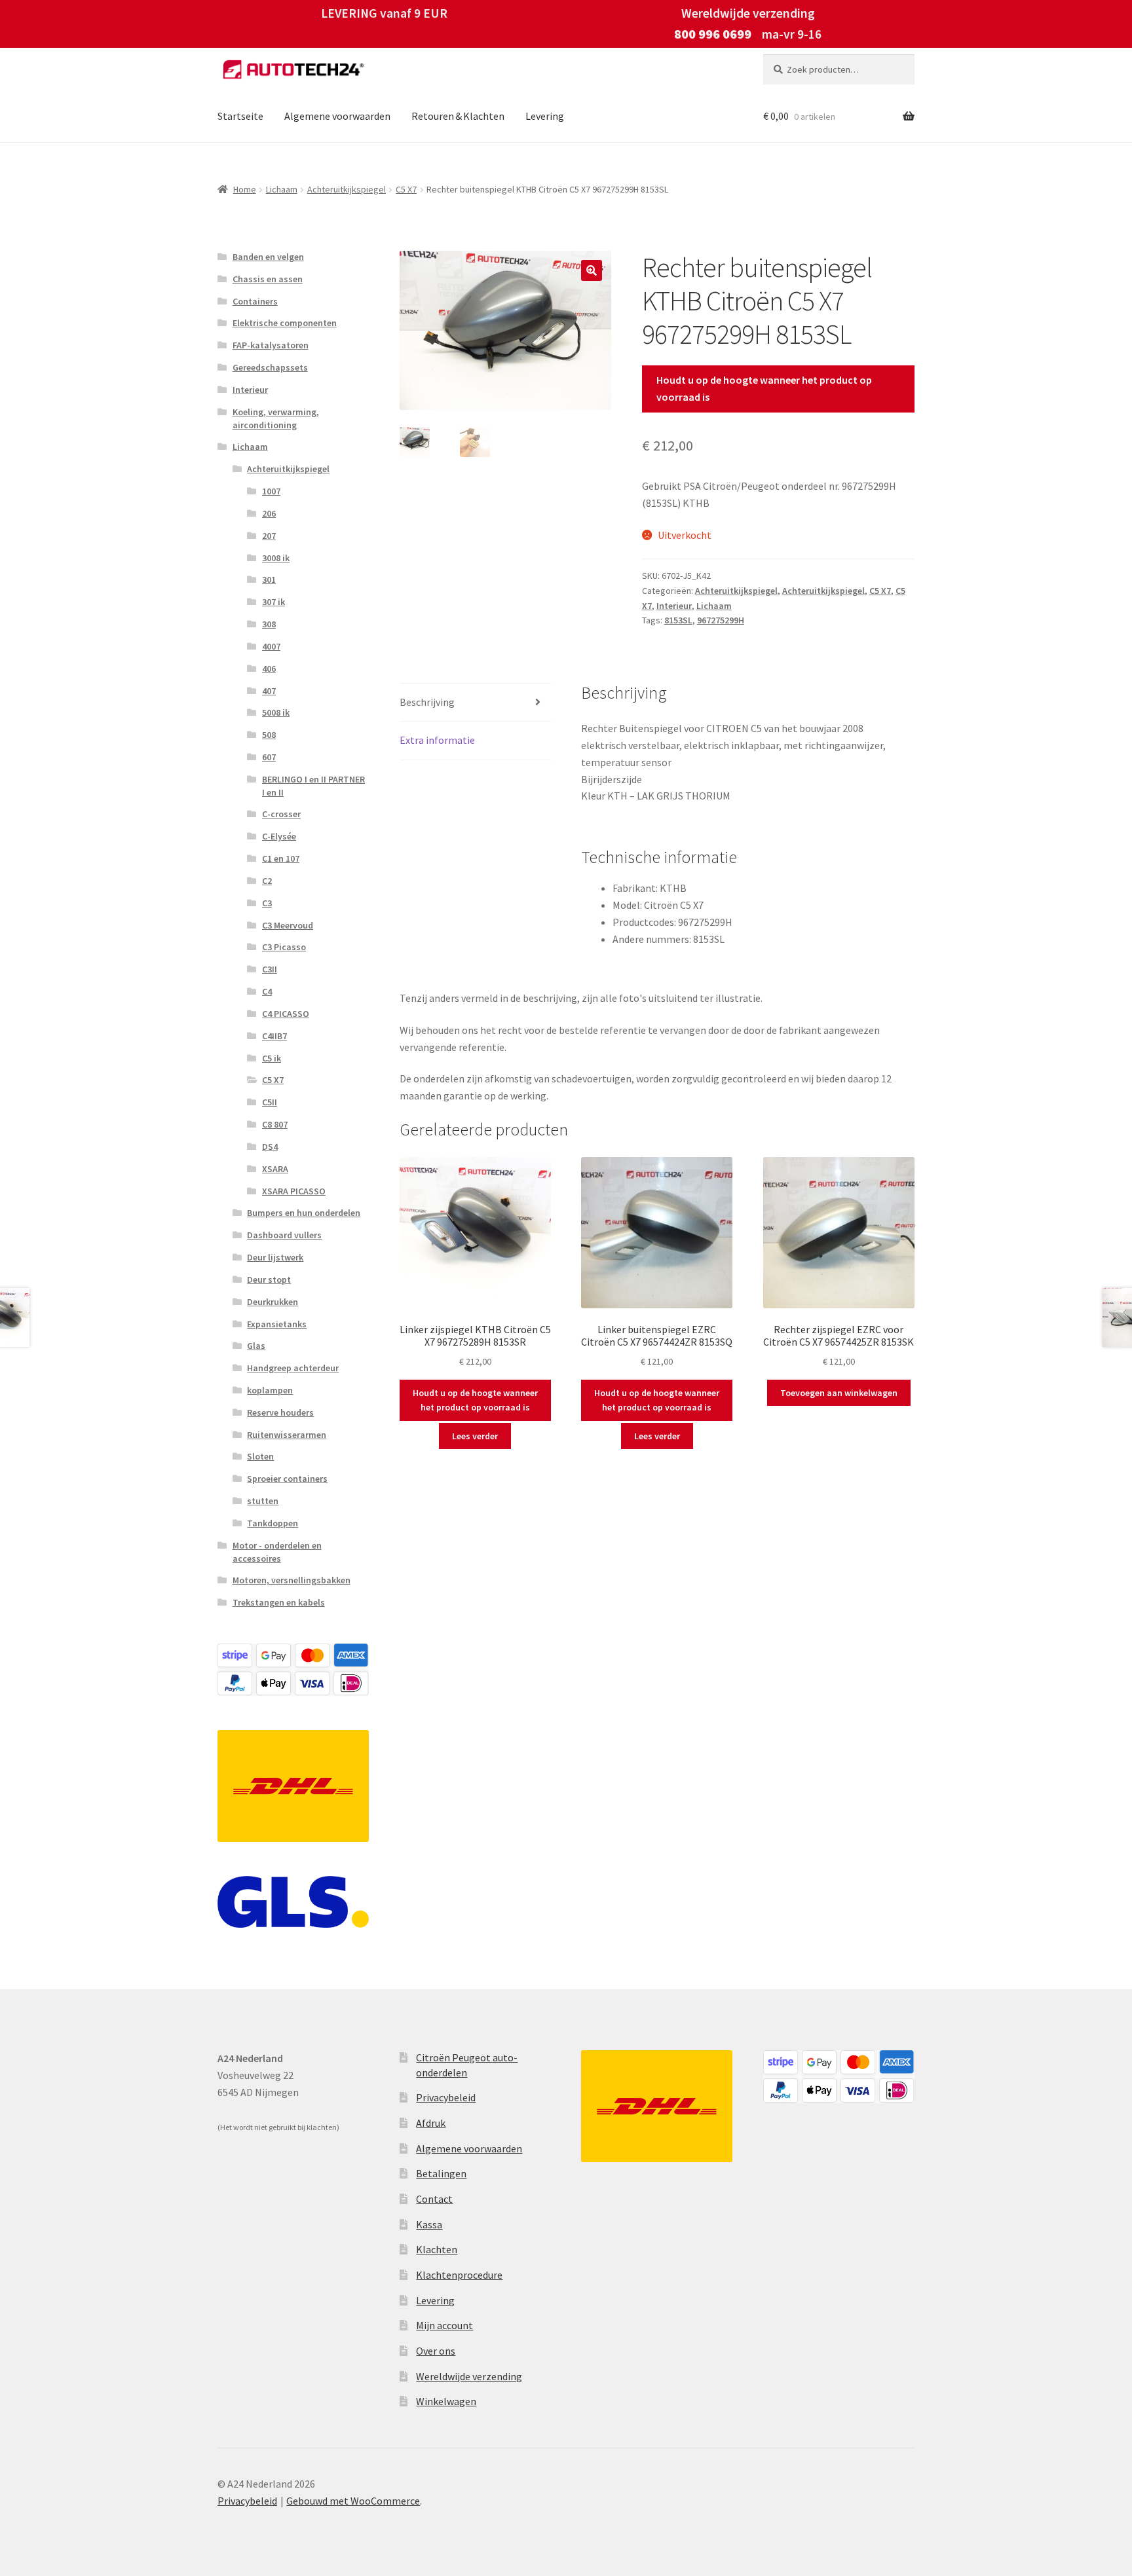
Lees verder (475, 1436)
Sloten (260, 1456)
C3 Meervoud (288, 925)
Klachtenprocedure (459, 2275)
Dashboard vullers (284, 1235)
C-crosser (281, 814)
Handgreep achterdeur (293, 1368)
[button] (592, 270)
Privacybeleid (446, 2097)
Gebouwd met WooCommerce (353, 2501)
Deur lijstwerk (275, 1257)
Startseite (240, 116)
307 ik (274, 602)
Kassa (429, 2224)
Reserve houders (280, 1412)
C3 (267, 903)
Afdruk (431, 2123)
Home (245, 189)
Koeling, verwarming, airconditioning (276, 418)
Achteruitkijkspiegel (347, 189)
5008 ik (276, 712)
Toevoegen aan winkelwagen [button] (839, 1393)
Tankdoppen (273, 1523)
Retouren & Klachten (458, 116)
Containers (255, 301)
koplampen (270, 1390)
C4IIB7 (274, 1036)
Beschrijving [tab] (427, 702)
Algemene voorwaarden (337, 116)
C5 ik (272, 1058)
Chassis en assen (268, 279)
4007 (271, 646)
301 (269, 580)
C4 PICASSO (286, 1014)
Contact (434, 2199)
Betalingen (441, 2173)
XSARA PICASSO (294, 1191)
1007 (271, 491)
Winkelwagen (446, 2401)
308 (269, 624)
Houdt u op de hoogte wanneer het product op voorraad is (764, 388)
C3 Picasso (284, 947)
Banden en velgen (268, 257)
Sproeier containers (287, 1479)
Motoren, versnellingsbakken (292, 1580)
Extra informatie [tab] (437, 740)
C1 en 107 (281, 858)
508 (269, 735)
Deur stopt (269, 1279)
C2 (267, 881)
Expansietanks (277, 1324)
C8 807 (275, 1124)
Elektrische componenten (285, 323)
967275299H (721, 620)
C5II (270, 1102)
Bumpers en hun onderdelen (304, 1213)
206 (269, 513)
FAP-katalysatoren (271, 345)
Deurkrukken (273, 1302)
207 (269, 536)
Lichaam (282, 189)
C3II (270, 969)
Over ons (436, 2351)
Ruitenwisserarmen (287, 1435)
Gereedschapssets (270, 367)
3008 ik (276, 558)
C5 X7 (406, 189)
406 (269, 669)
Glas (256, 1346)
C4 (267, 991)
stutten (263, 1501)
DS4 (270, 1147)
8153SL (678, 620)
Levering (545, 116)
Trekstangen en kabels (279, 1602)
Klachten (437, 2249)
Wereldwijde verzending (469, 2376)
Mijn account (444, 2325)
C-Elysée (279, 836)
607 (269, 757)
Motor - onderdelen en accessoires (277, 1552)
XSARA (275, 1169)
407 (269, 691)
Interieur (674, 606)
